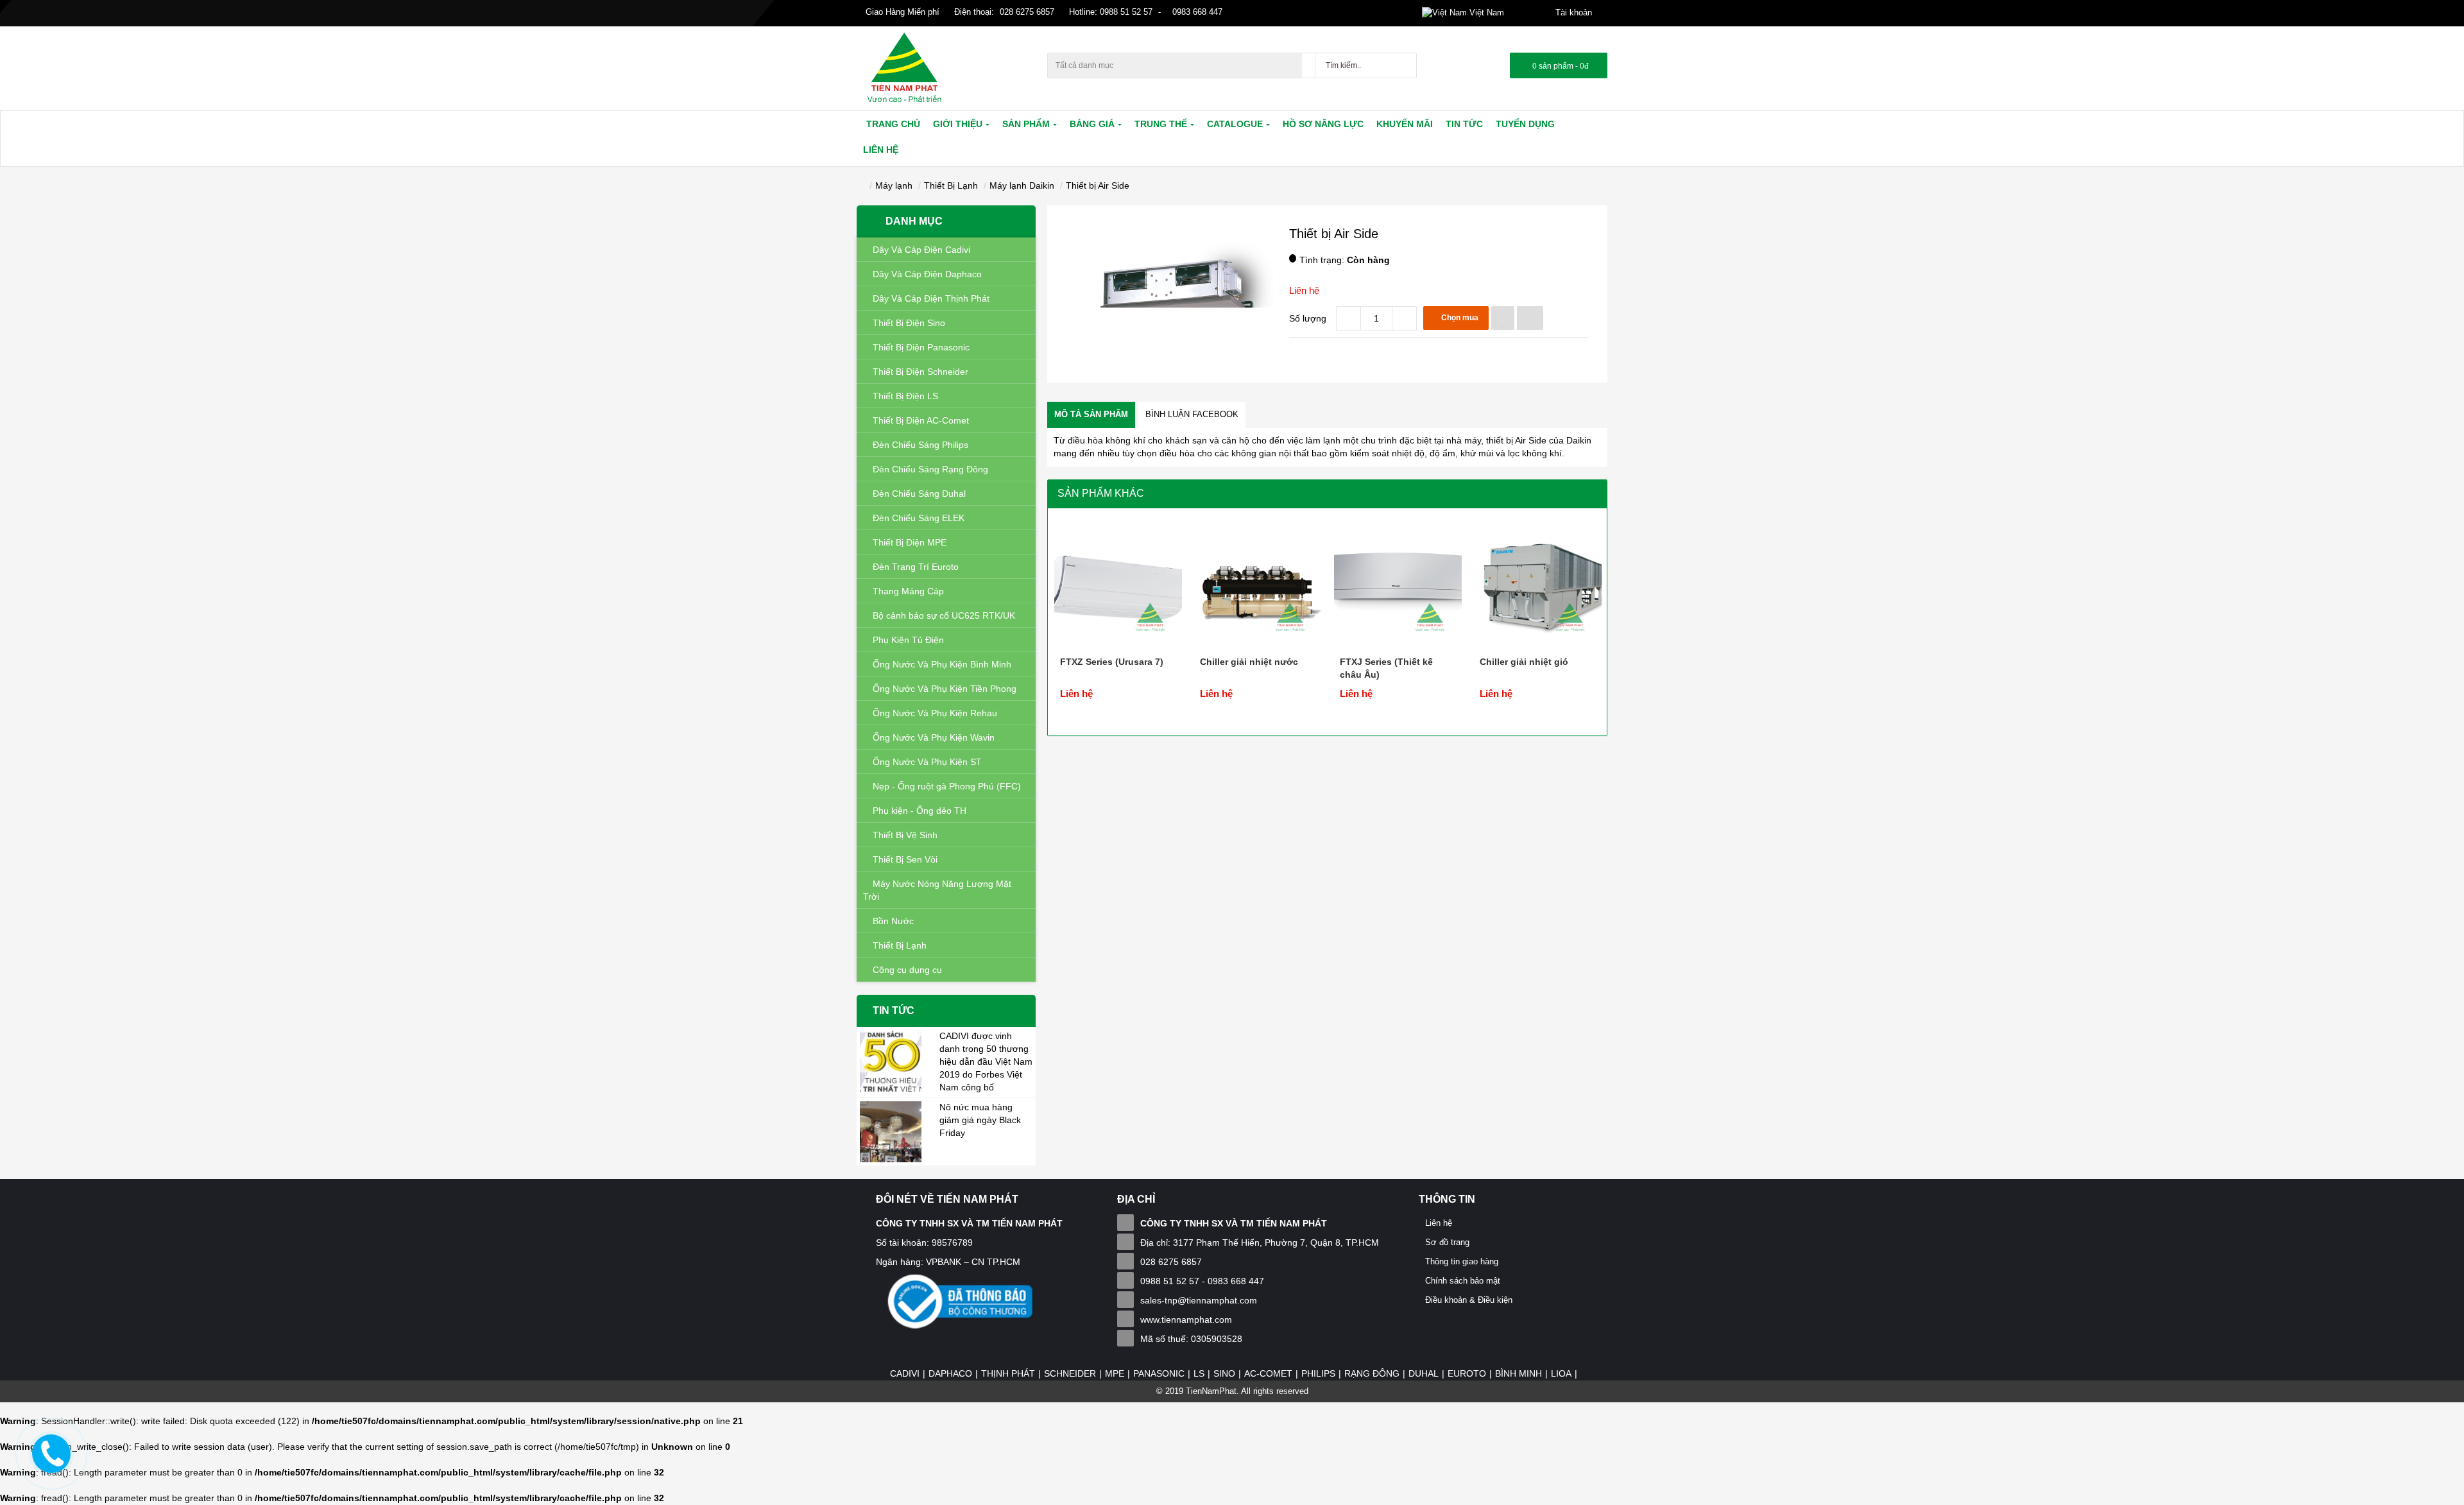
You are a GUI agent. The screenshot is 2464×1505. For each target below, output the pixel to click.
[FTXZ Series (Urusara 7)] (1118, 581)
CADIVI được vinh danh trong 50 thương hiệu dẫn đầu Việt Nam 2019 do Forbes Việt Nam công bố (986, 1062)
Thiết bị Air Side (1098, 185)
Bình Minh (1519, 1373)
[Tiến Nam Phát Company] (904, 68)
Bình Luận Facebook (1192, 414)
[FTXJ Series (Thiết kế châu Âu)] (1398, 581)
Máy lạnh (894, 185)
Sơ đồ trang (1447, 1242)
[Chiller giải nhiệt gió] (1538, 581)
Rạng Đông (1372, 1373)
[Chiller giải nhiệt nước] (1258, 581)
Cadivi (905, 1373)
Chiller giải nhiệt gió (1524, 662)
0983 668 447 (1196, 12)
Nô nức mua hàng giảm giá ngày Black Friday (980, 1120)
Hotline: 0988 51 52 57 (1109, 12)
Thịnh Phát (1008, 1373)
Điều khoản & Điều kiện (1469, 1300)
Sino (1224, 1373)
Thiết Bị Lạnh (951, 185)
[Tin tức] (891, 1060)
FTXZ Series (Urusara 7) (1112, 662)
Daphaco (950, 1373)
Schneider (1070, 1373)
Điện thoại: (974, 12)
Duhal (1424, 1373)
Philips (1318, 1373)
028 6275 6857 (1027, 12)
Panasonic (1159, 1373)
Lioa (1561, 1373)
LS (1199, 1373)
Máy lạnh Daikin (1022, 185)
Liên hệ (1304, 290)
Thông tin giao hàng (1462, 1261)
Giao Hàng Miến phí (901, 12)
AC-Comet (1268, 1373)
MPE (1115, 1373)
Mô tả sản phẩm (1091, 414)
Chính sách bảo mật (1463, 1281)
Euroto (1467, 1373)
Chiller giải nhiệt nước (1249, 662)
